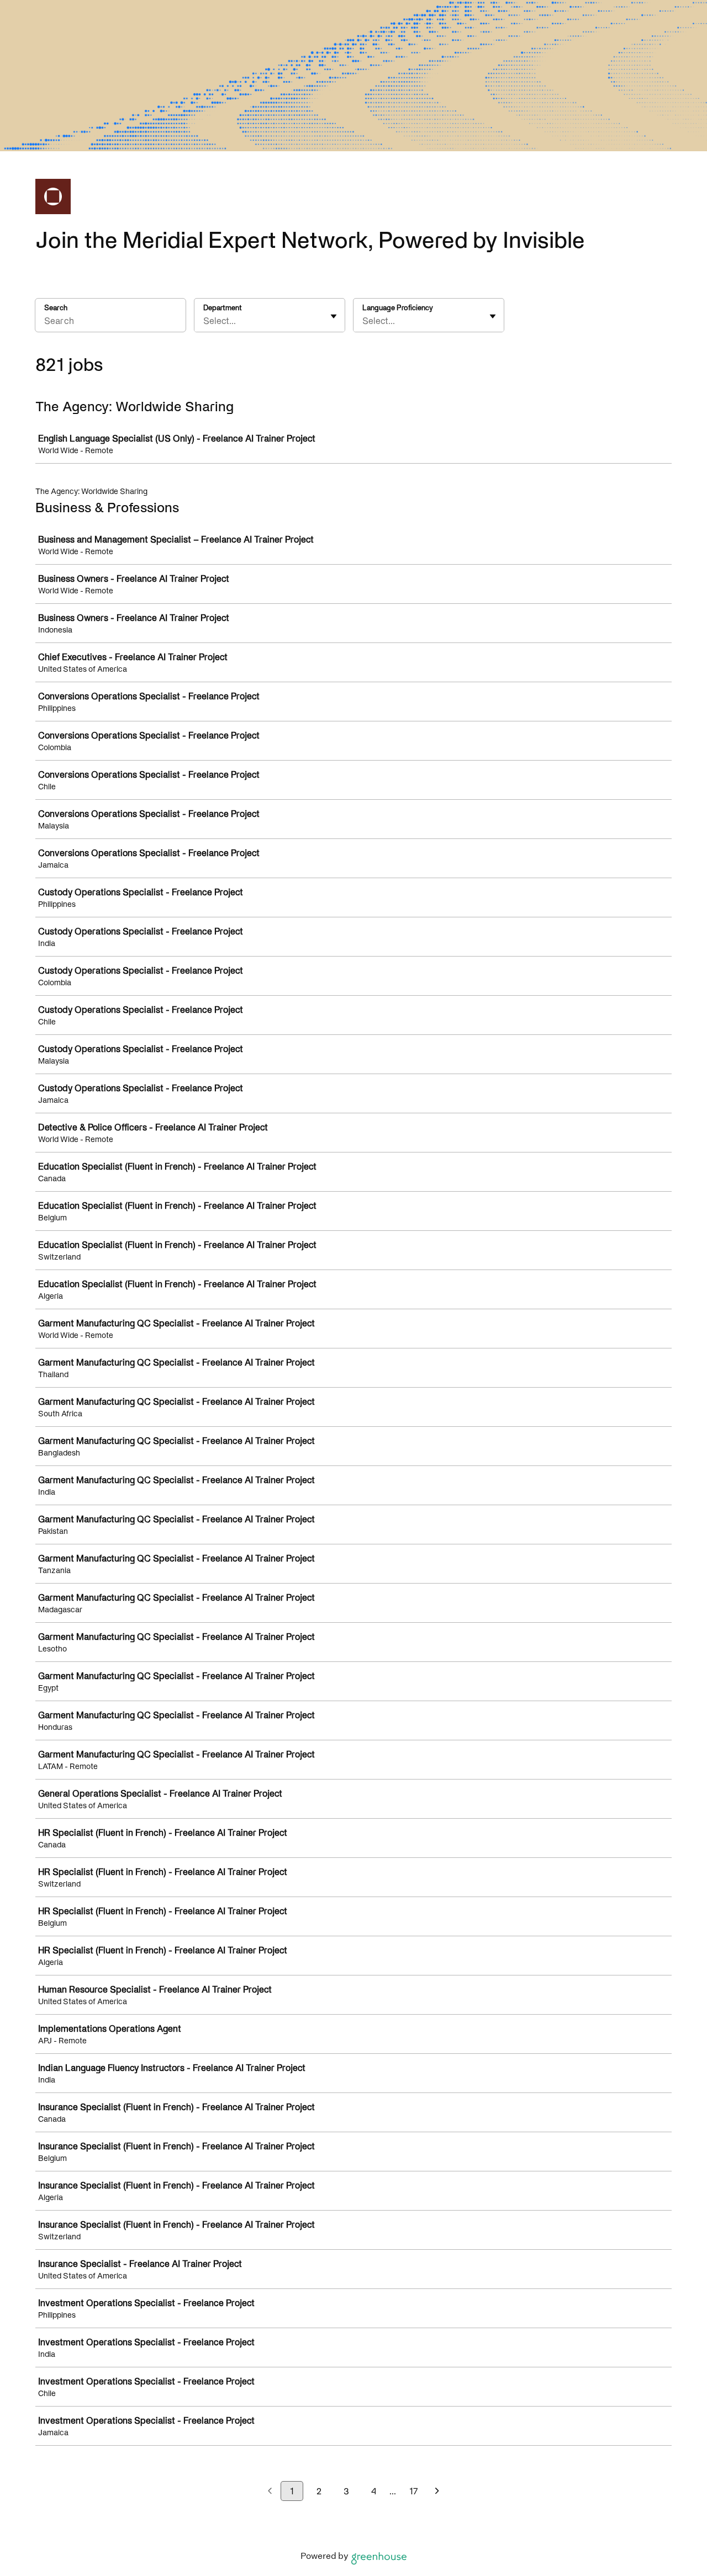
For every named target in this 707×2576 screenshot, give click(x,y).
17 (413, 2491)
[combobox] (204, 321)
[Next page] (437, 2492)
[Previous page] (270, 2492)
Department (223, 308)
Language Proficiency (398, 308)
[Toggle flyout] (334, 316)
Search (56, 308)
